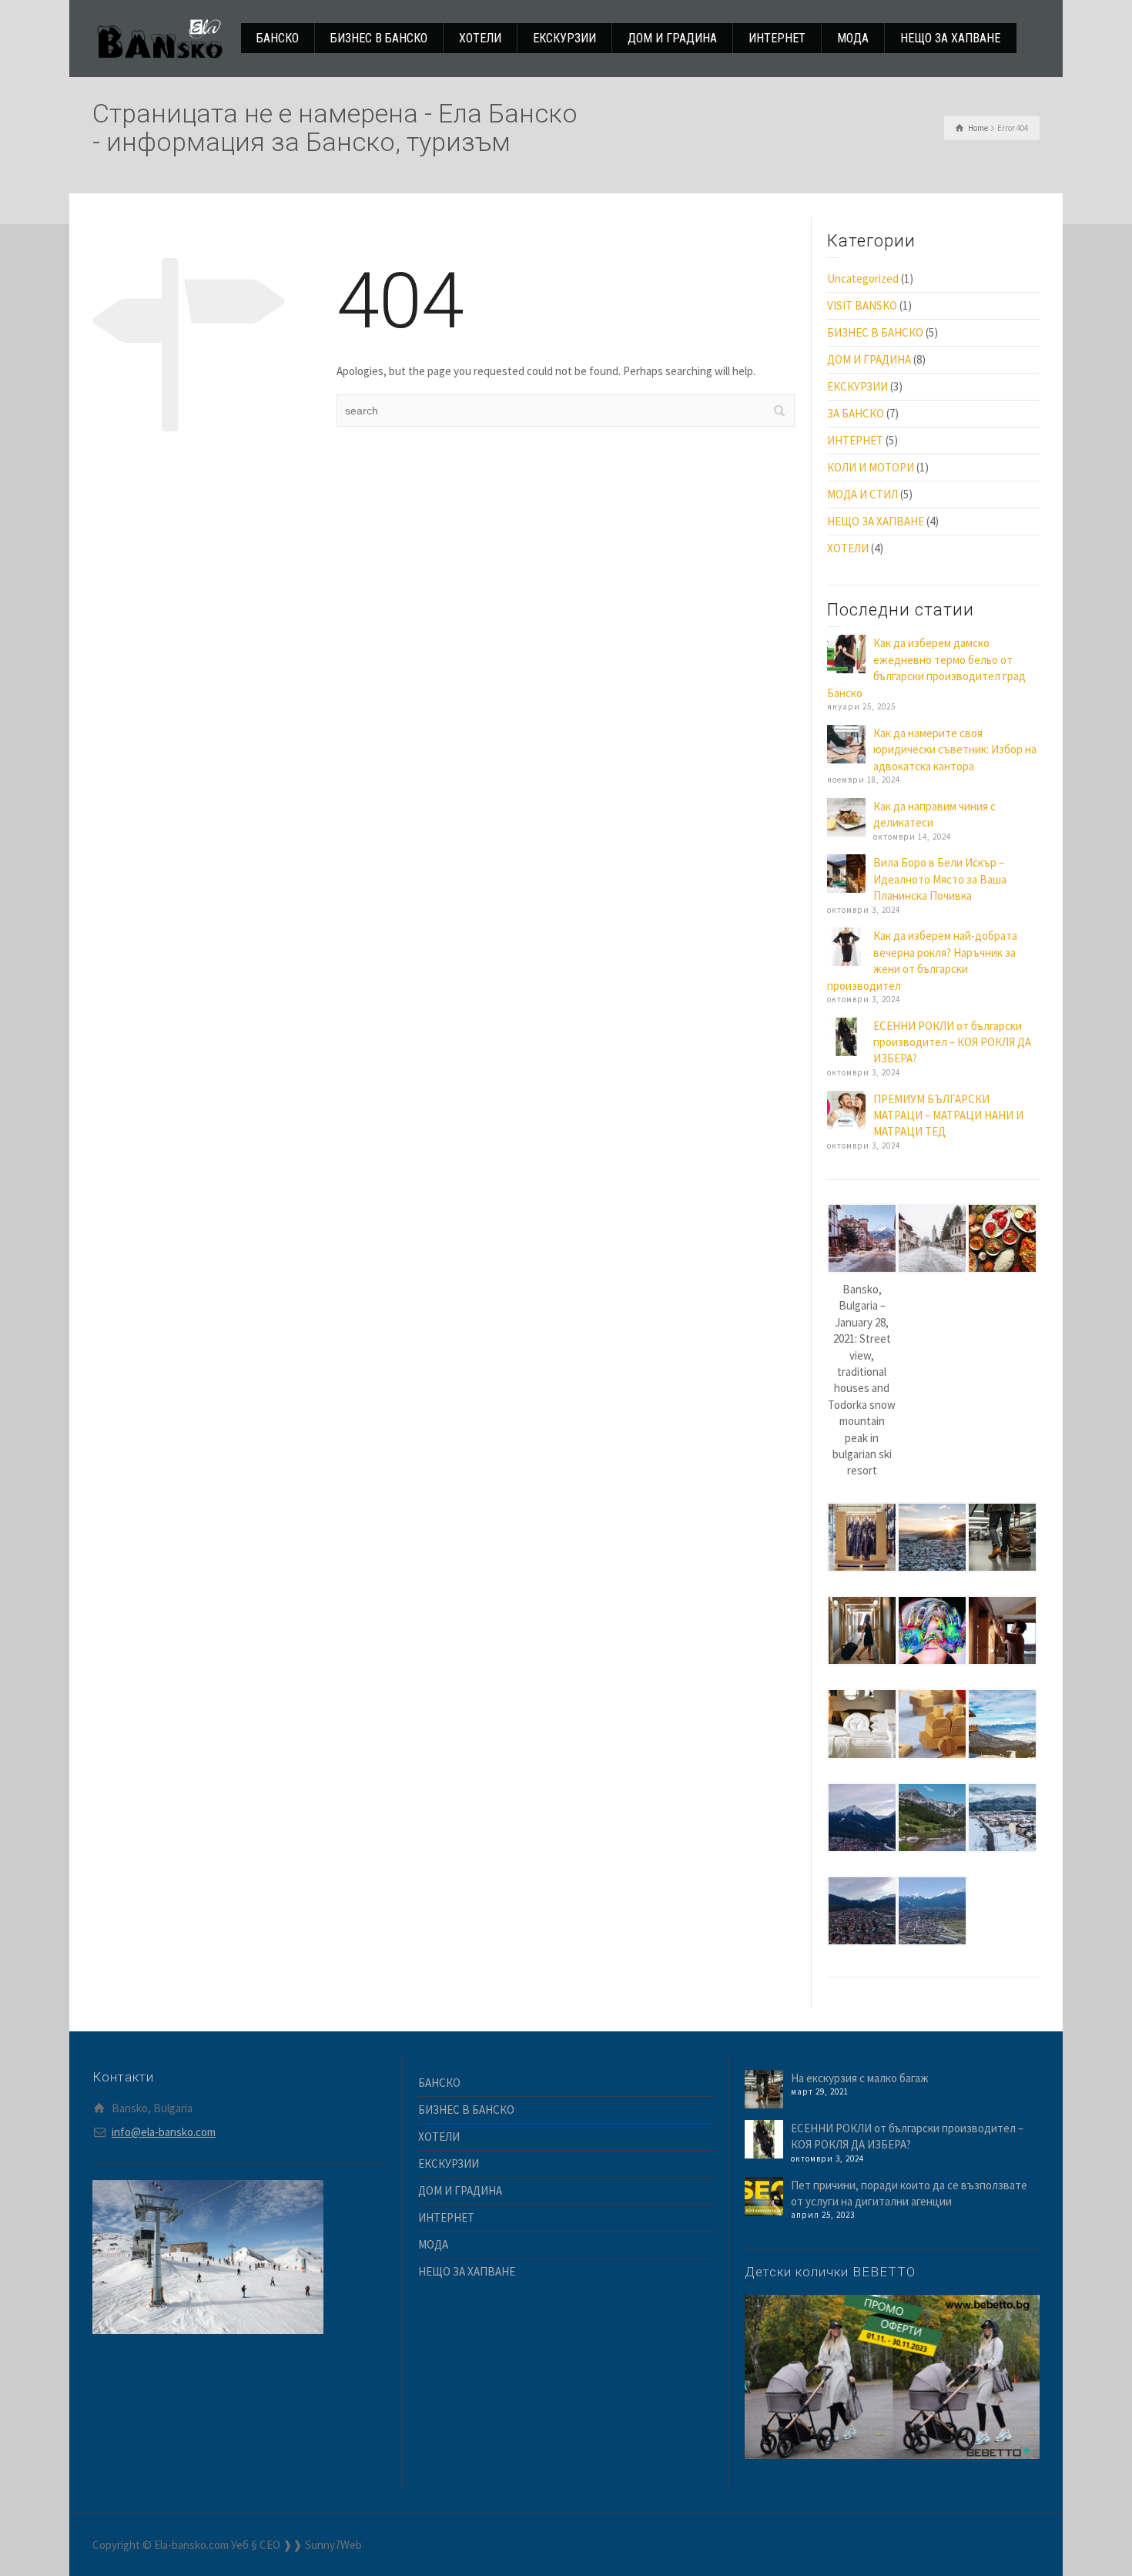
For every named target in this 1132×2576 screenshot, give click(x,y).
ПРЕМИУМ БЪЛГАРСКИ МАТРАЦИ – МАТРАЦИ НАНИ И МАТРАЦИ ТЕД (948, 1115)
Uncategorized (863, 278)
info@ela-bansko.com (164, 2132)
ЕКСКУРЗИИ (857, 386)
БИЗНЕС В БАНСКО (875, 332)
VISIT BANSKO (862, 305)
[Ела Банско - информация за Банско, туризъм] (160, 37)
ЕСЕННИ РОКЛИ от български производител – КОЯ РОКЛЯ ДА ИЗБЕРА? (952, 1042)
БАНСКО (439, 2083)
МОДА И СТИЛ (862, 494)
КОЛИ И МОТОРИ (871, 467)
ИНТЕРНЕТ (855, 440)
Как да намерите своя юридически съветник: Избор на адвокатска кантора (955, 750)
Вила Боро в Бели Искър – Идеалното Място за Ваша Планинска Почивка (940, 879)
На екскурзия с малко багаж (860, 2078)
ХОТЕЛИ (848, 548)
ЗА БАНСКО (856, 413)
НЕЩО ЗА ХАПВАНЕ (876, 521)
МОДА (433, 2244)
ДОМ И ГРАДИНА (869, 359)
